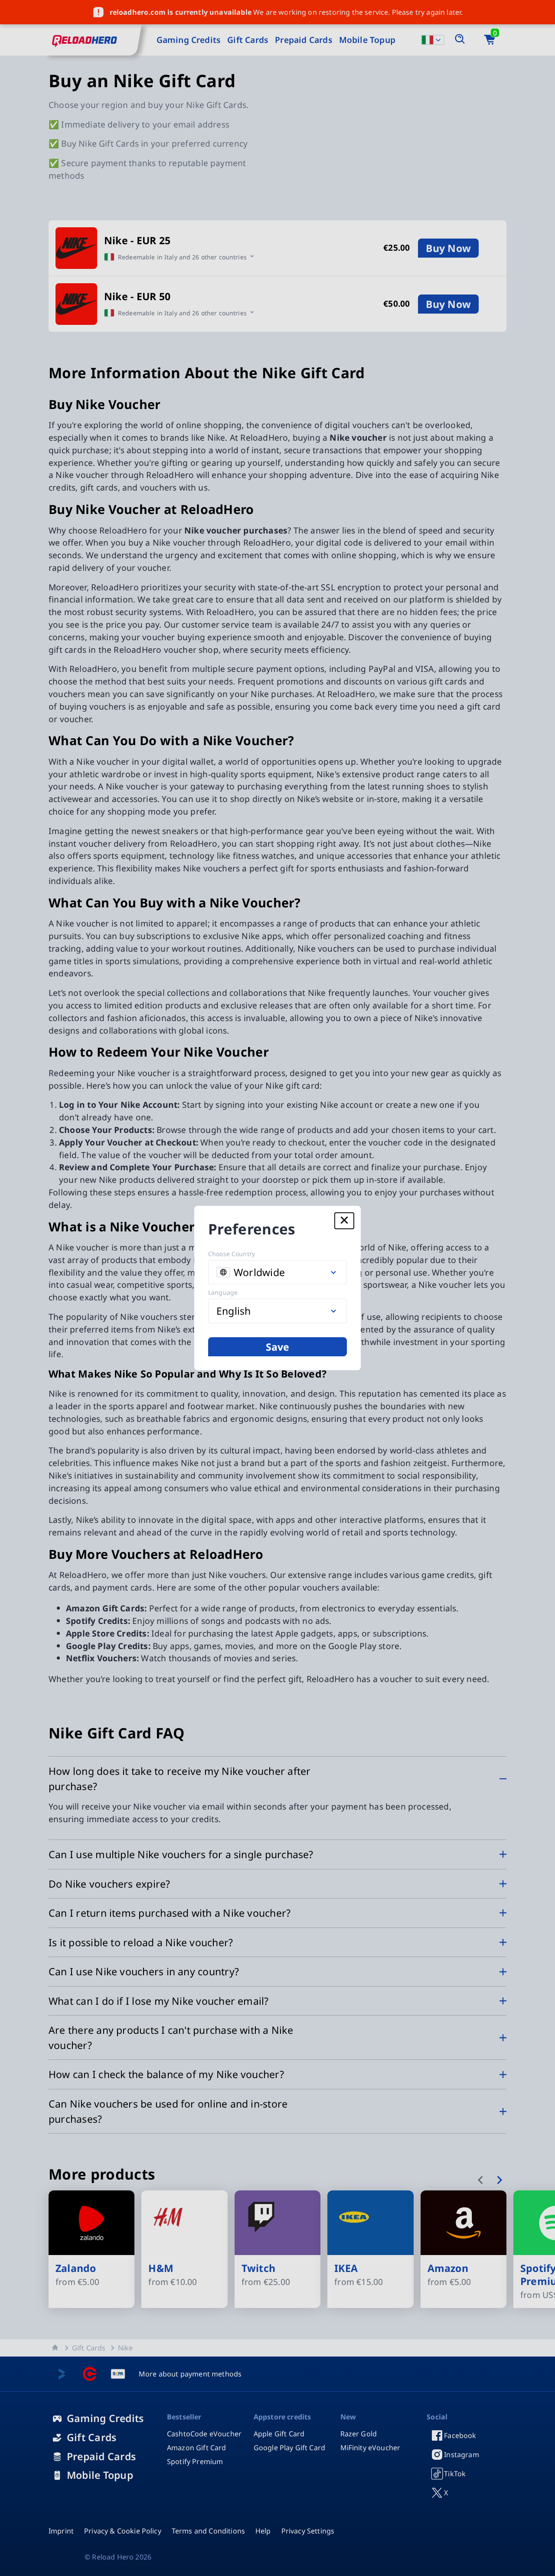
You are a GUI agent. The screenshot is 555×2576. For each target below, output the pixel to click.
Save (278, 1347)
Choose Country (232, 1254)
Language (223, 1292)
